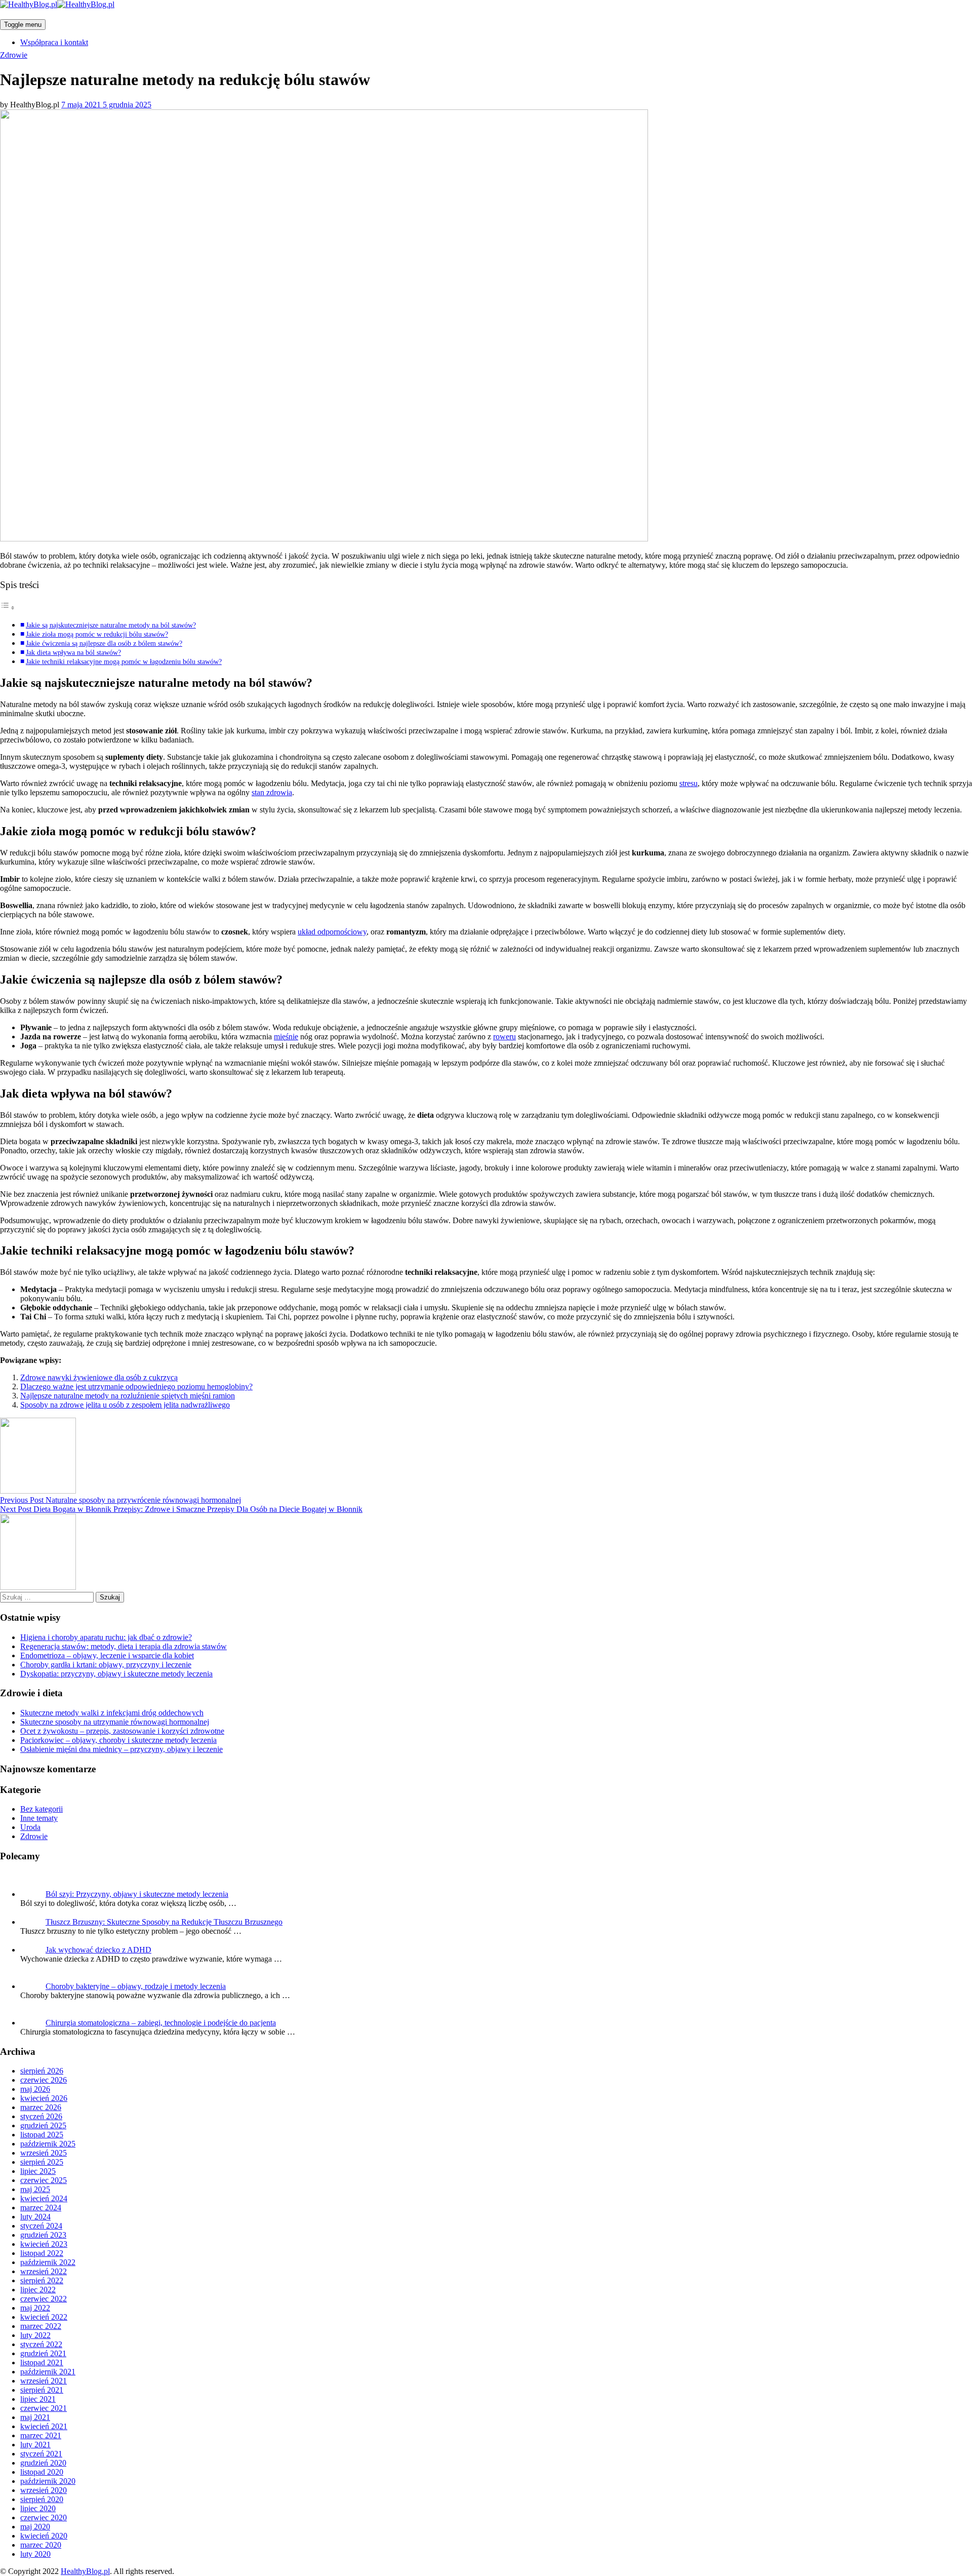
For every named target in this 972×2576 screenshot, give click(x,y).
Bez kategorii (42, 1809)
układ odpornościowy (332, 932)
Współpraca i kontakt (54, 42)
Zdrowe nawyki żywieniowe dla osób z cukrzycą (99, 1377)
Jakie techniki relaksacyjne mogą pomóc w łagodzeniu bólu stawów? (124, 661)
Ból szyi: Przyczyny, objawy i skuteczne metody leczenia (137, 1894)
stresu (688, 783)
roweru (504, 1037)
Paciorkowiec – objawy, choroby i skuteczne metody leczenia (118, 1740)
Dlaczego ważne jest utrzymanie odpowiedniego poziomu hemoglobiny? (136, 1387)
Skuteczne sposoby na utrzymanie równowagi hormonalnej (115, 1722)
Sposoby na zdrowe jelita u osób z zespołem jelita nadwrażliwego (125, 1405)
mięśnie (286, 1037)
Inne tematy (39, 1818)
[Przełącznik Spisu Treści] (8, 608)
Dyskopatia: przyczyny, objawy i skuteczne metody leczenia (116, 1674)
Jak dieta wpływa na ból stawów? (73, 652)
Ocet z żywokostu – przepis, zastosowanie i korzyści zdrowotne (122, 1731)
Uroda (30, 1827)
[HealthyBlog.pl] (57, 4)
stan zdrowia (272, 792)
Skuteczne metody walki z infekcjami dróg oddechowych (112, 1713)
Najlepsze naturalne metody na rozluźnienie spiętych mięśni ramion (128, 1396)
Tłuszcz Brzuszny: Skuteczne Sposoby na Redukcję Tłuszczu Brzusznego (164, 1922)
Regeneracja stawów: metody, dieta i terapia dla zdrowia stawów (124, 1646)
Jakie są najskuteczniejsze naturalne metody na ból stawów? (111, 625)
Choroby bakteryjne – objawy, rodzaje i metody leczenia (136, 1986)
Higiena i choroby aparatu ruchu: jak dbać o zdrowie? (106, 1637)
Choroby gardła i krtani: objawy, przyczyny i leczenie (106, 1665)
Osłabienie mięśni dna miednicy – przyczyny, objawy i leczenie (121, 1749)
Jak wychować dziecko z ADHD (98, 1950)
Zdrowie (14, 55)
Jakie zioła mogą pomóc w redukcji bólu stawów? (97, 634)
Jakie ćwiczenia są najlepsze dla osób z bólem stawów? (104, 643)
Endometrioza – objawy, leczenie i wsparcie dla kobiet (107, 1655)
